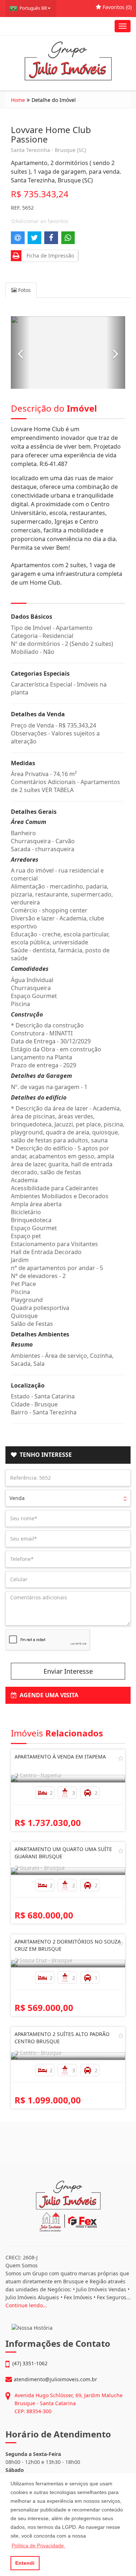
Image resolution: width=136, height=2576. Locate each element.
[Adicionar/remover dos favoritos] (121, 1758)
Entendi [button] (25, 2563)
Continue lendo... (26, 2305)
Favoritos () (116, 7)
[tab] (68, 1455)
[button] (20, 353)
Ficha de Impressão (49, 255)
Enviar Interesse (68, 1671)
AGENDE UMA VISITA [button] (48, 1695)
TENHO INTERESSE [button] (44, 1455)
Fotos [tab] (24, 290)
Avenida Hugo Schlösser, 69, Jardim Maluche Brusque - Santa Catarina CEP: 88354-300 (69, 2403)
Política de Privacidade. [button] (38, 2546)
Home (18, 100)
